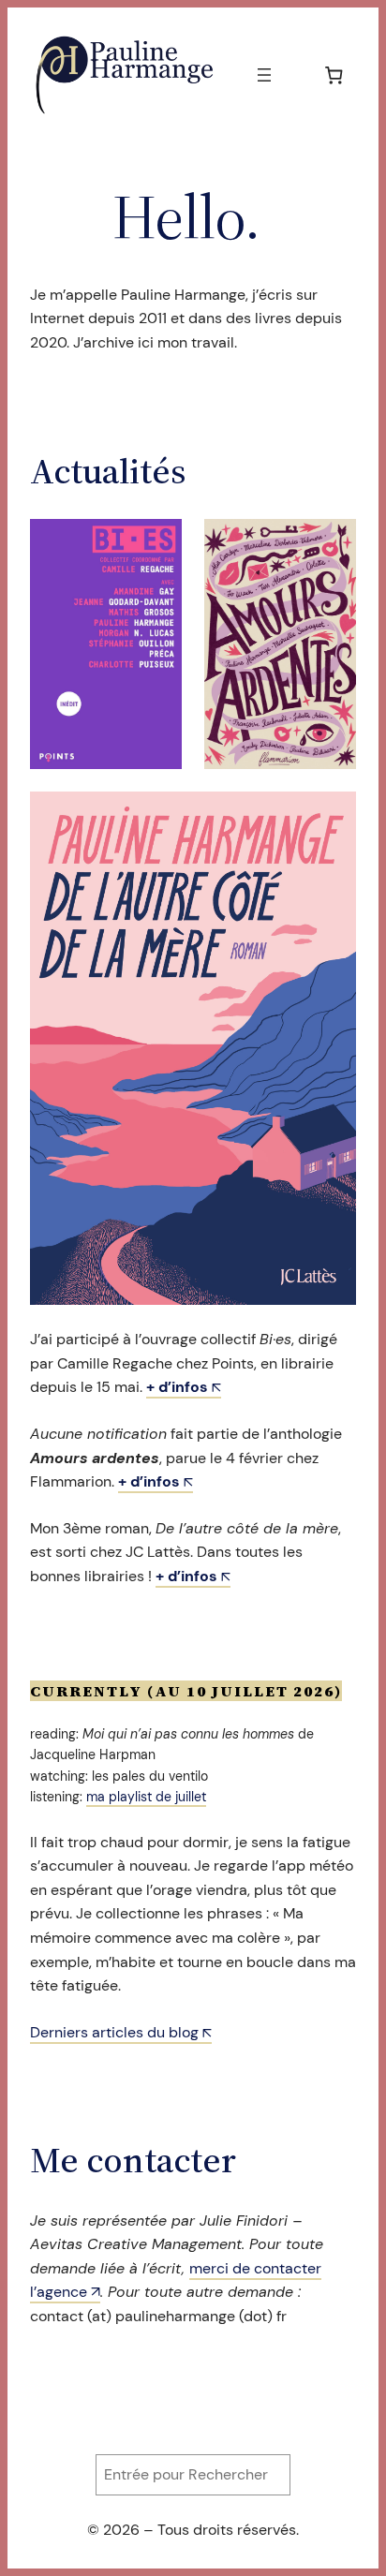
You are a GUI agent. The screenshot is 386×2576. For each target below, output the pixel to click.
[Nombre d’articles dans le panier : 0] (334, 74)
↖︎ (184, 1387)
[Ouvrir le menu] (264, 75)
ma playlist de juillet (146, 1797)
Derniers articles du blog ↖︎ (121, 2032)
